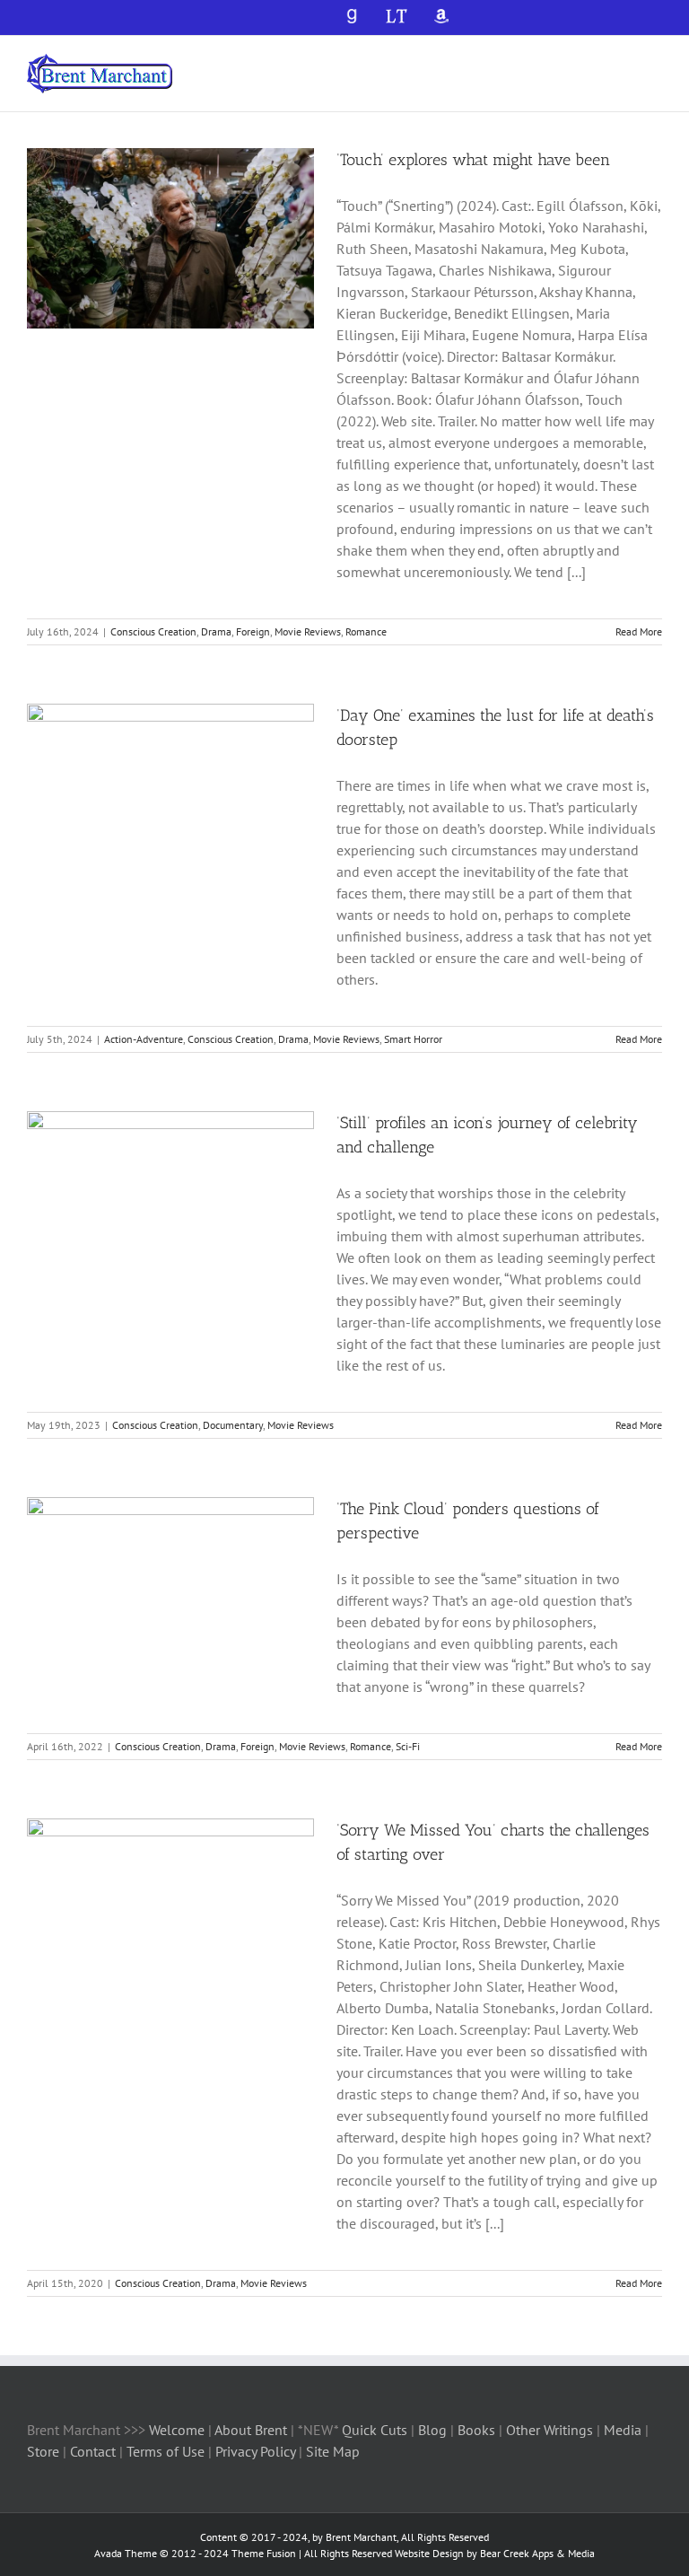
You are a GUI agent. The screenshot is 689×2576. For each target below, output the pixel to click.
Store (45, 2451)
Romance (366, 631)
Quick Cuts (375, 2430)
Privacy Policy (255, 2451)
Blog (434, 2430)
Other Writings (549, 2430)
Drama (216, 631)
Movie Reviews (308, 631)
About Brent (251, 2430)
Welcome (177, 2430)
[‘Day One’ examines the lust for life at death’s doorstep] (170, 794)
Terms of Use (164, 2451)
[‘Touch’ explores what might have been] (170, 239)
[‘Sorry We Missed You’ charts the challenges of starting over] (170, 1909)
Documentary (233, 1425)
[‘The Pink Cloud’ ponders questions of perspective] (170, 1588)
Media (624, 2430)
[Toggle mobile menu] (655, 63)
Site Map (333, 2451)
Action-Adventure (144, 1039)
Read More (639, 631)
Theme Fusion (264, 2553)
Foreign (253, 631)
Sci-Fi (408, 1746)
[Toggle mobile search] (623, 63)
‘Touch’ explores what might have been (473, 160)
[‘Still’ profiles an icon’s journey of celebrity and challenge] (170, 1202)
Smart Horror (413, 1039)
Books (478, 2430)
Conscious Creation (153, 631)
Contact (93, 2451)
